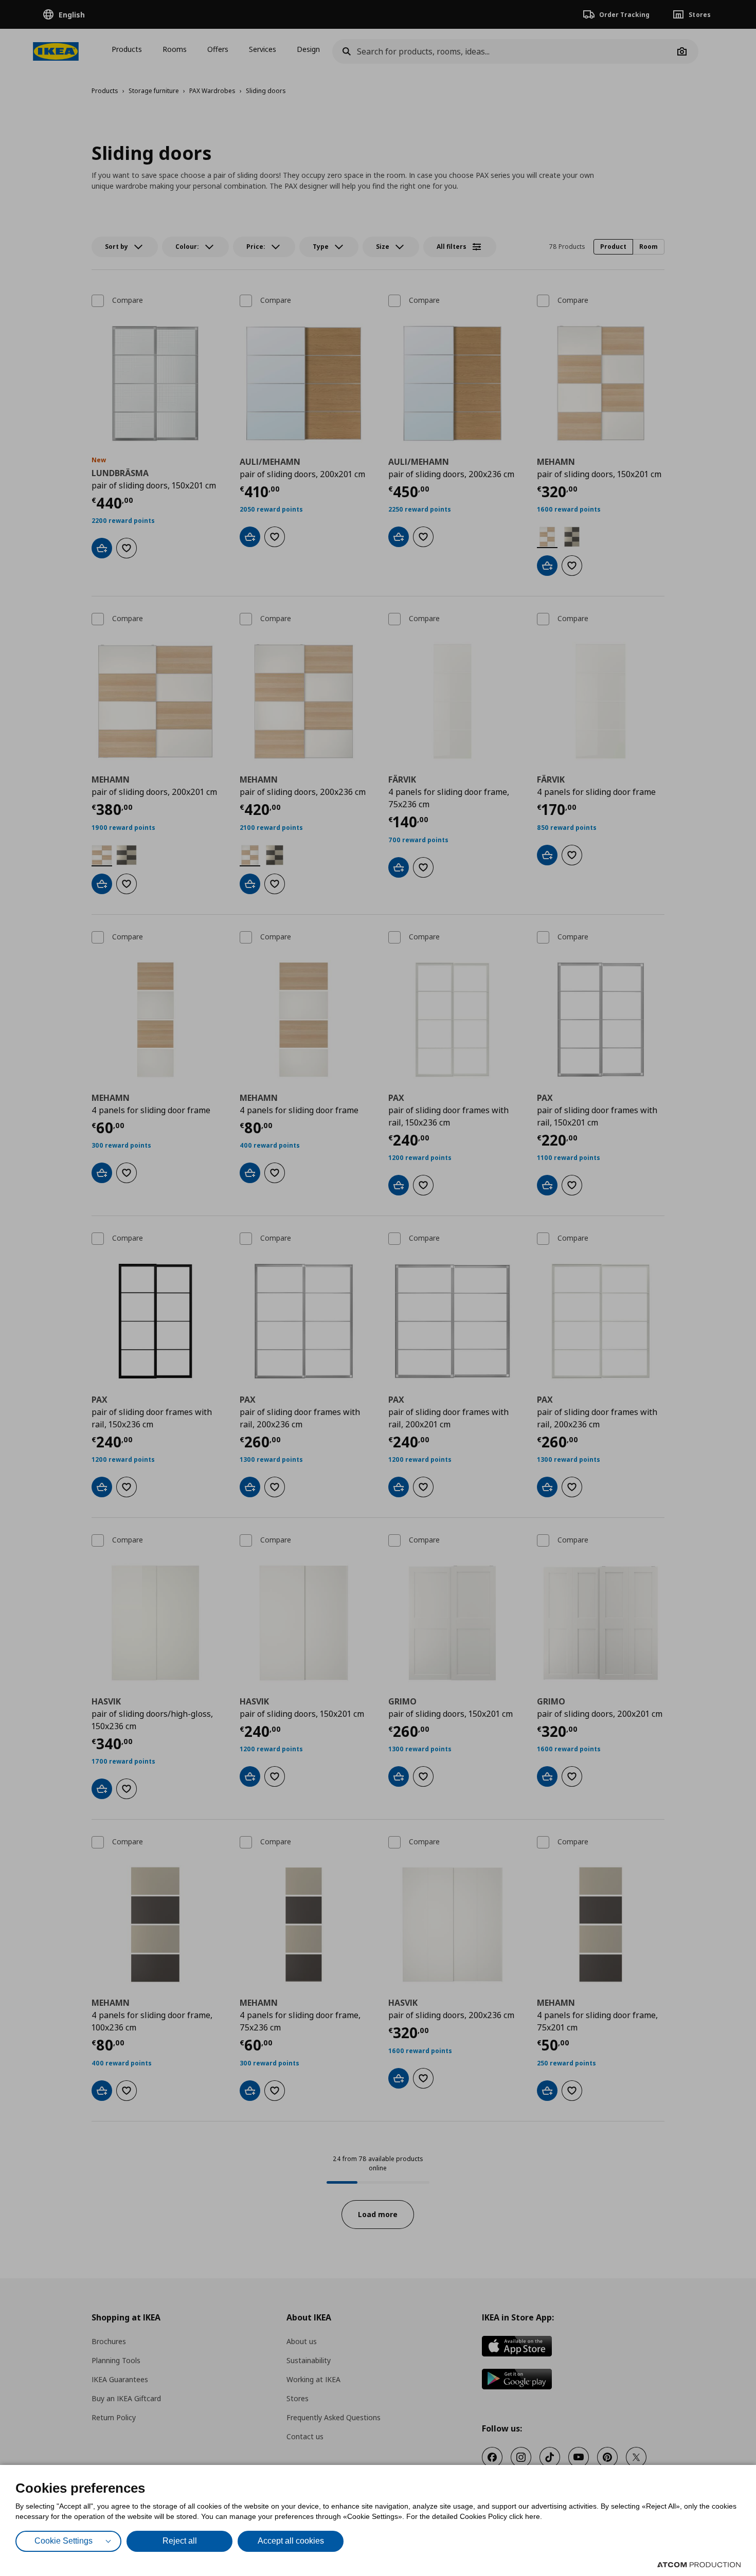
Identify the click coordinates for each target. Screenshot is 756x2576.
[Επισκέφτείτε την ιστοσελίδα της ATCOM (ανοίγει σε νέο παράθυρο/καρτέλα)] (699, 2565)
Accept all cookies (291, 2541)
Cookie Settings (64, 2541)
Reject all (180, 2541)
